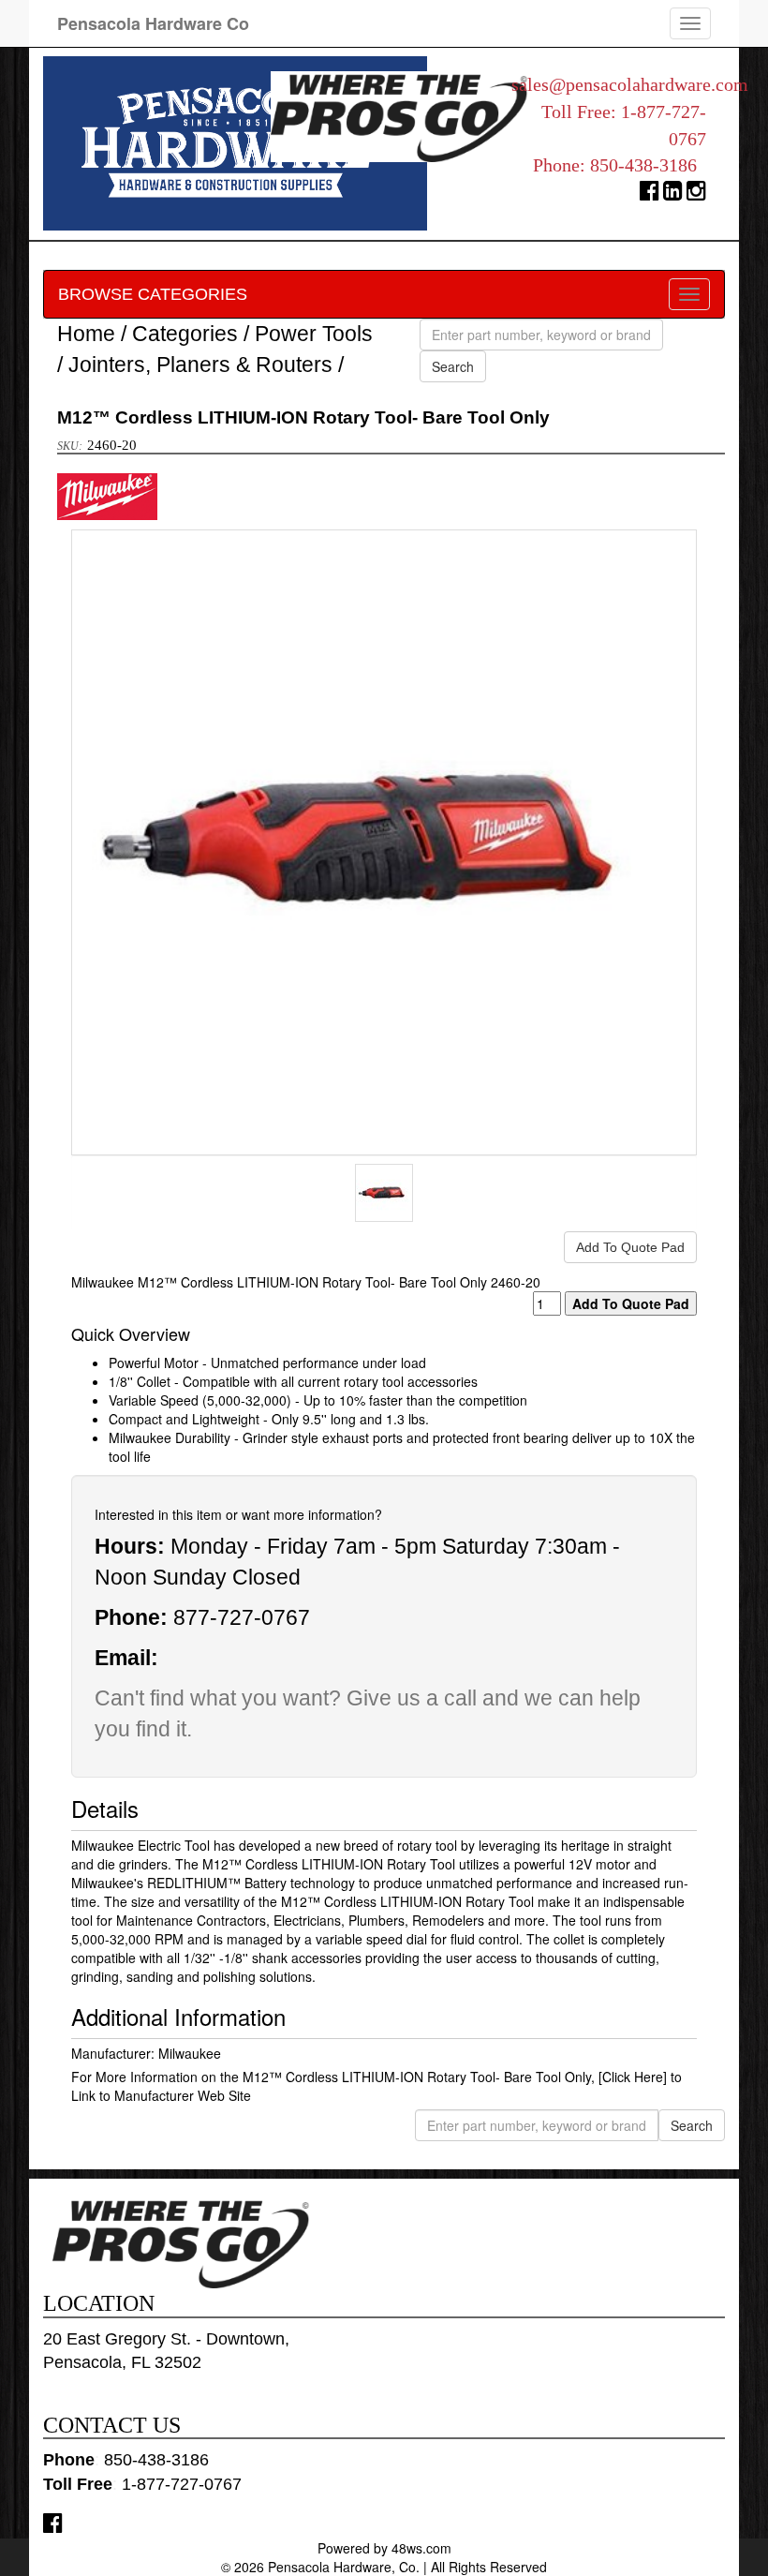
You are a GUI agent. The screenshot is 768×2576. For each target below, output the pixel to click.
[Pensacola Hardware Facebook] (650, 194)
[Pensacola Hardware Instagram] (696, 194)
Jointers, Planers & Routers (200, 365)
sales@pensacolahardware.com (630, 84)
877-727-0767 (242, 1617)
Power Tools (314, 334)
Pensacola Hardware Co (153, 23)
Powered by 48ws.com (384, 2548)
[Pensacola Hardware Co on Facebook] (53, 2522)
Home (86, 334)
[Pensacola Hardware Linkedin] (673, 194)
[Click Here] (633, 2077)
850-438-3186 (643, 165)
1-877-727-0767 (182, 2484)
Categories (185, 334)
